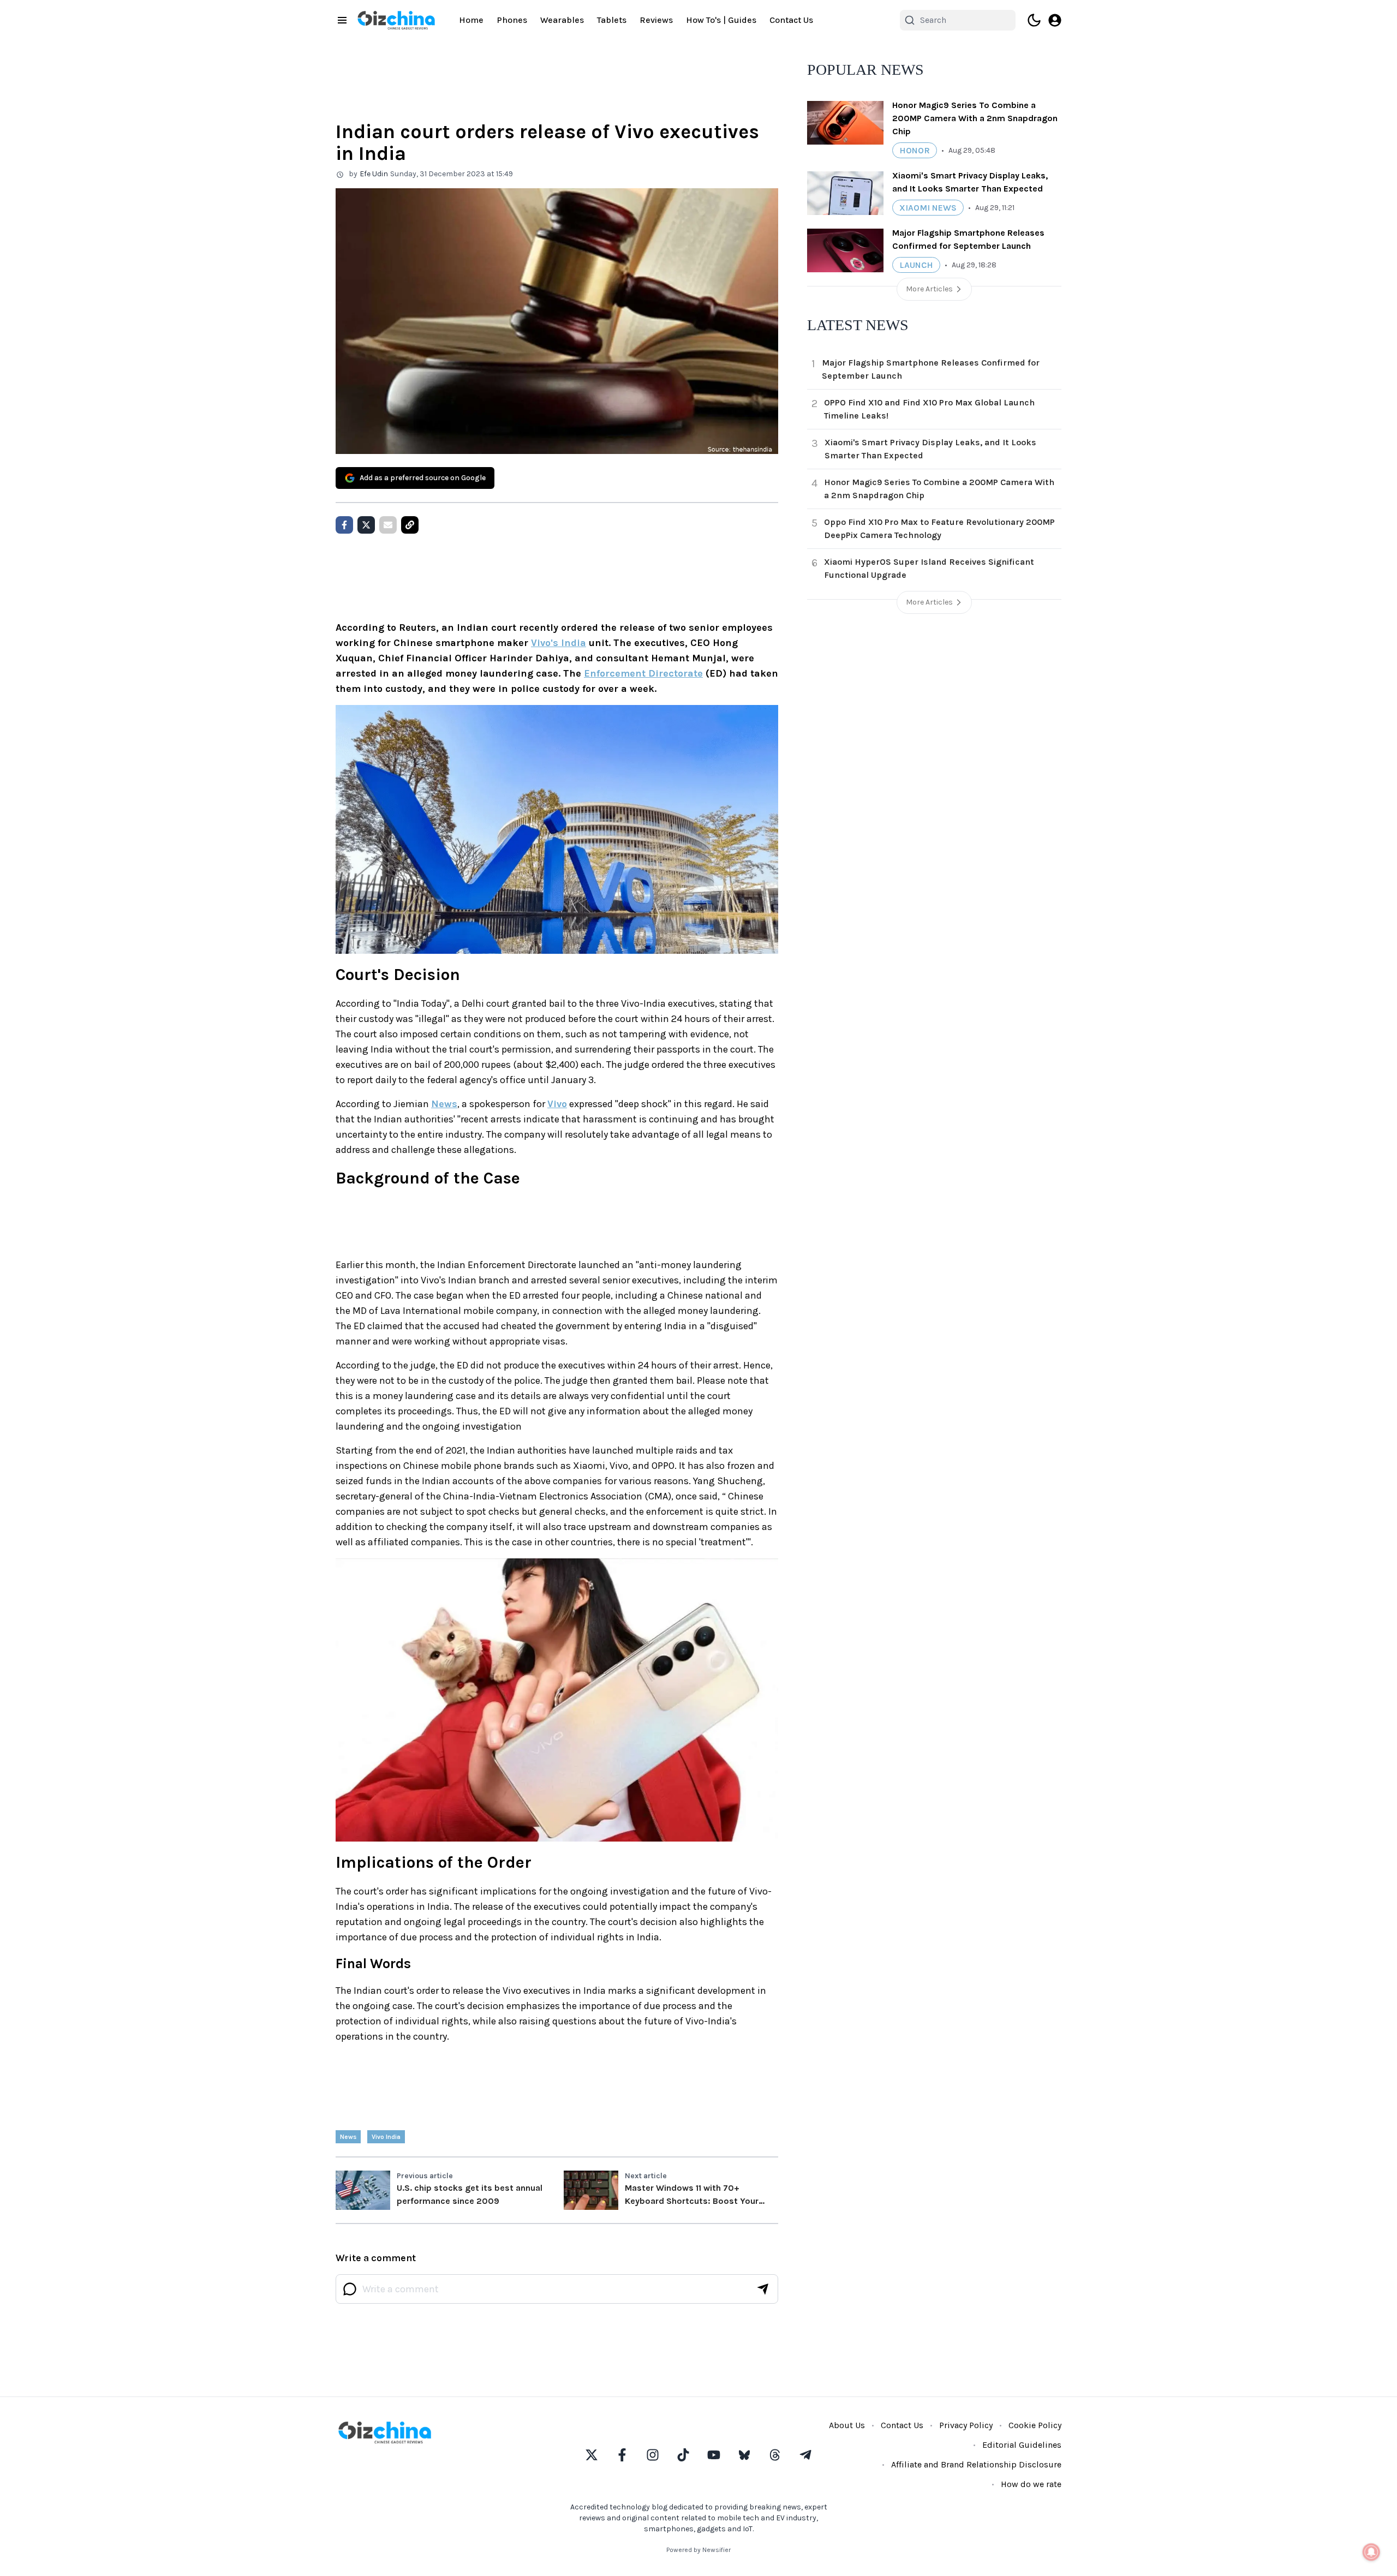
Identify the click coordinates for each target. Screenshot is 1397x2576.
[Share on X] (366, 525)
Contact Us (791, 20)
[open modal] (1055, 20)
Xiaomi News (928, 208)
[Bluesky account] (744, 2455)
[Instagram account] (653, 2455)
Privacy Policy (966, 2425)
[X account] (592, 2455)
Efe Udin (374, 174)
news (348, 2137)
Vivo (557, 1104)
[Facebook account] (622, 2455)
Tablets (612, 20)
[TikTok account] (683, 2455)
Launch (916, 265)
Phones (512, 20)
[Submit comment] (763, 2289)
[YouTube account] (714, 2455)
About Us (847, 2425)
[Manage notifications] (1371, 2552)
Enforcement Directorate (643, 673)
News (444, 1104)
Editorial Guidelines (1022, 2445)
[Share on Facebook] (344, 525)
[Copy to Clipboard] (410, 525)
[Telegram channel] (805, 2455)
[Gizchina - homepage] (396, 20)
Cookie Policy (1035, 2425)
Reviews (656, 20)
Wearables (562, 20)
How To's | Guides (721, 20)
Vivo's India (559, 643)
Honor (915, 150)
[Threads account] (775, 2455)
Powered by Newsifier (698, 2550)
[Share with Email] (388, 525)
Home (471, 20)
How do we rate (1031, 2484)
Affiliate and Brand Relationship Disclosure (976, 2464)
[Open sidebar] (342, 20)
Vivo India (386, 2137)
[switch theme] (1034, 20)
